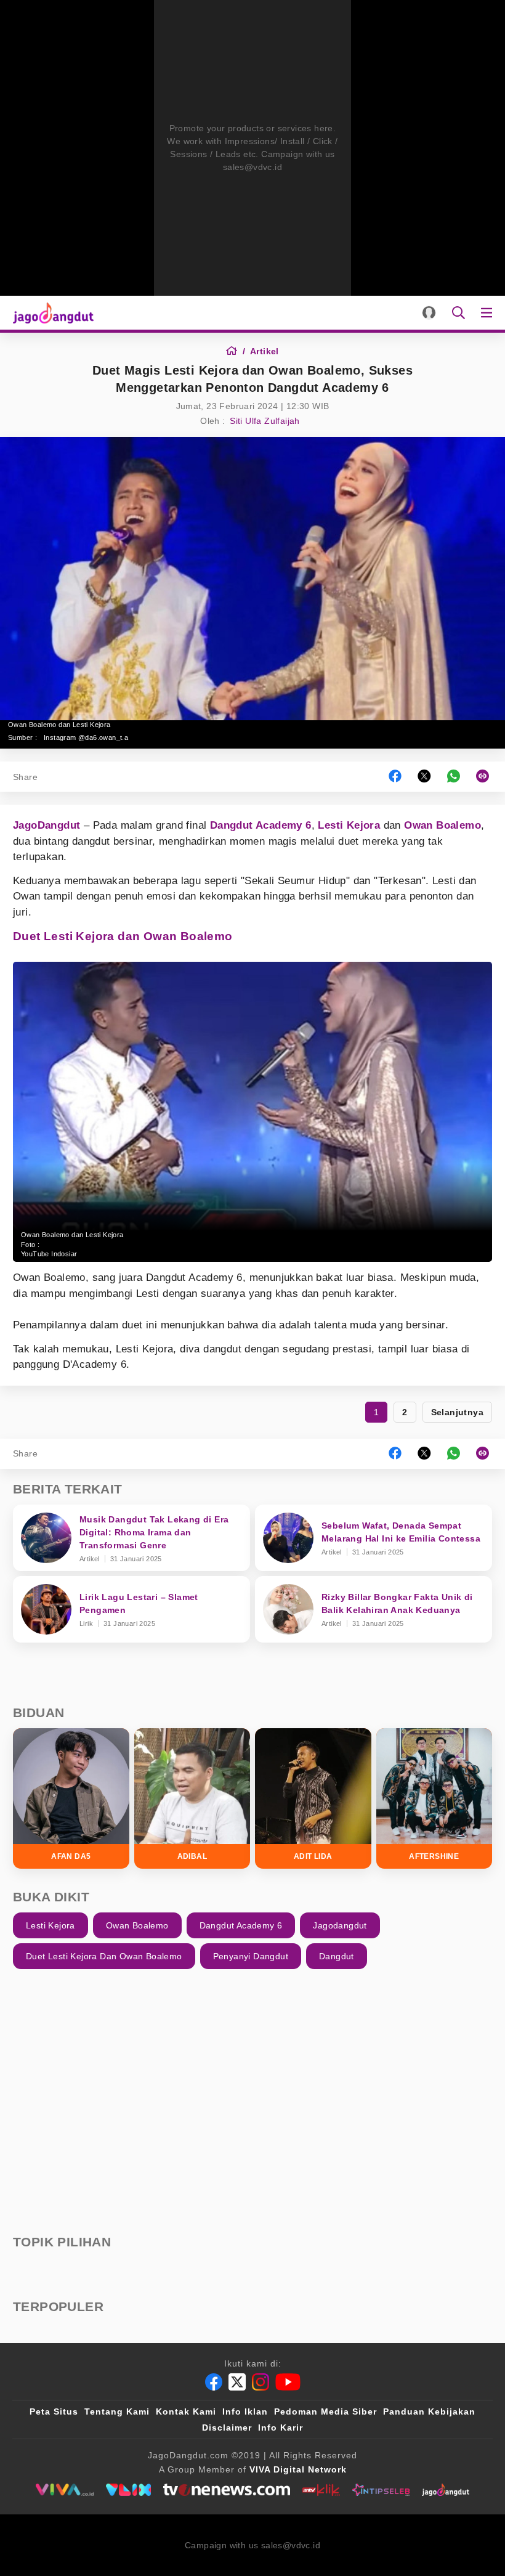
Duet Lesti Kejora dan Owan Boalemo (123, 936)
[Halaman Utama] (51, 313)
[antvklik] (321, 2490)
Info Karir (281, 2428)
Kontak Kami (186, 2411)
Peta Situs (54, 2411)
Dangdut (337, 1956)
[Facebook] (214, 2382)
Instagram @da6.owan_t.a (86, 737)
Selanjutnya (457, 1412)
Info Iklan (245, 2411)
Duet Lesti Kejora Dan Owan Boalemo (104, 1956)
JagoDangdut (46, 825)
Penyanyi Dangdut (251, 1956)
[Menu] (489, 313)
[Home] (236, 351)
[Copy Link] (487, 777)
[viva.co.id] (64, 2490)
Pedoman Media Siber (325, 2411)
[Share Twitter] (424, 777)
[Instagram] (261, 2382)
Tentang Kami (117, 2411)
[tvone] (226, 2490)
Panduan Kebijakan (429, 2411)
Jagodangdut (340, 1925)
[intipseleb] (381, 2490)
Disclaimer (227, 2428)
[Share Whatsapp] (454, 777)
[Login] (429, 313)
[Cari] (459, 313)
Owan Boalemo (442, 825)
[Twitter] (237, 2382)
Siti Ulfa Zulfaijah (265, 421)
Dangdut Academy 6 (261, 825)
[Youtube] (288, 2382)
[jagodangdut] (446, 2490)
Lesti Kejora (349, 825)
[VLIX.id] (129, 2490)
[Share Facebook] (395, 777)
